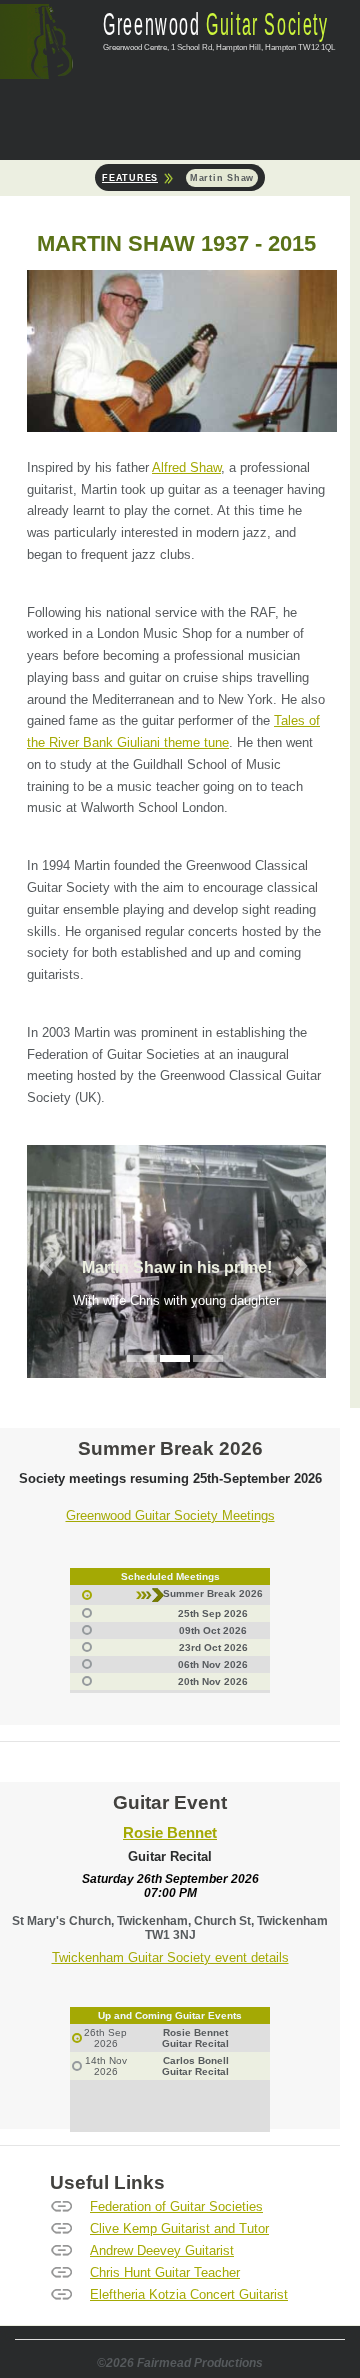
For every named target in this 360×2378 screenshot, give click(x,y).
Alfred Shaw (186, 467)
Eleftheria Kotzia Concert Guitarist (189, 2294)
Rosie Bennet (170, 1833)
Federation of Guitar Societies (176, 2206)
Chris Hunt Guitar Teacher (165, 2272)
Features (130, 178)
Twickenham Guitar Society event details (170, 1957)
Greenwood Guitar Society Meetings (170, 1515)
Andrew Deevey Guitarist (162, 2250)
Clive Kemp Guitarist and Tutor (179, 2228)
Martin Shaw (222, 178)
